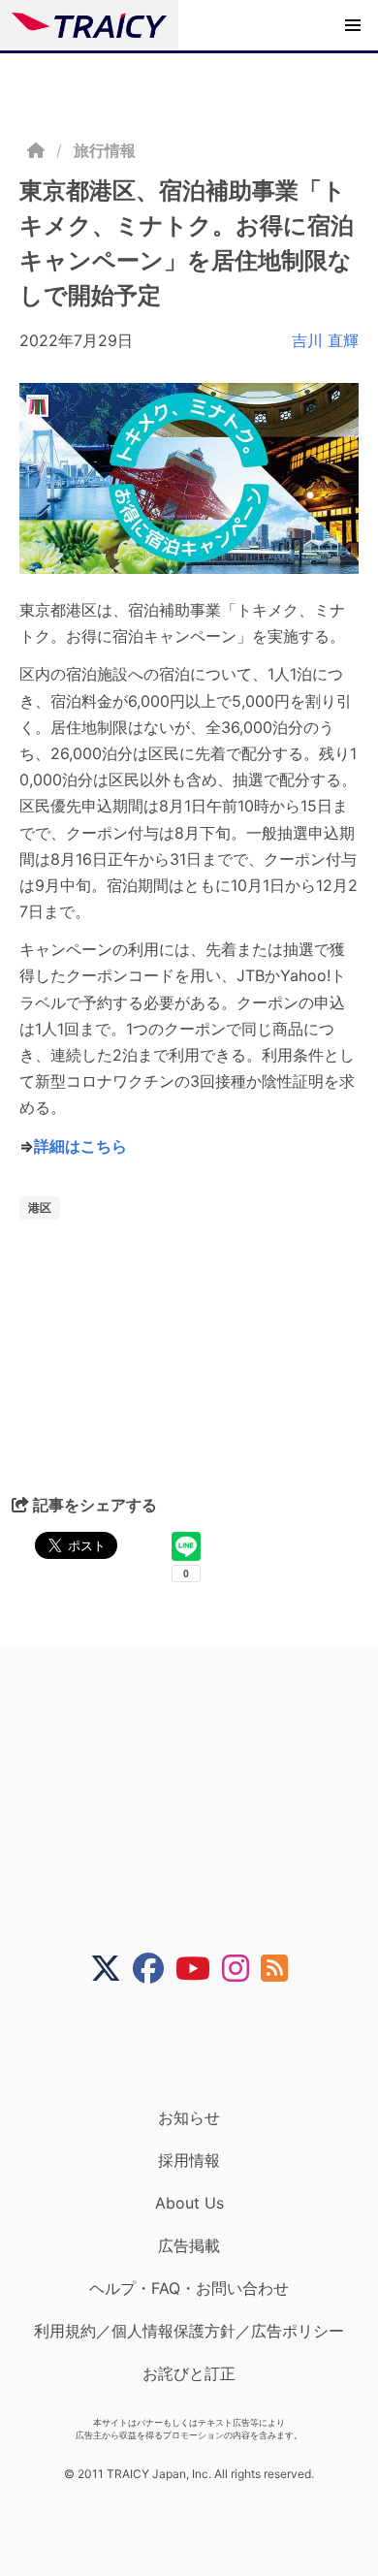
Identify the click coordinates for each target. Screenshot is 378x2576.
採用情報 (189, 2160)
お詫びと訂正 (189, 2373)
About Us (189, 2203)
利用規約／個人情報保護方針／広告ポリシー (189, 2331)
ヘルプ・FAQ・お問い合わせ (189, 2288)
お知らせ (189, 2117)
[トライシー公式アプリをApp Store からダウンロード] (201, 2046)
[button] (353, 25)
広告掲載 (189, 2245)
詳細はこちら (80, 1146)
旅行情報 (105, 150)
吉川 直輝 (325, 340)
